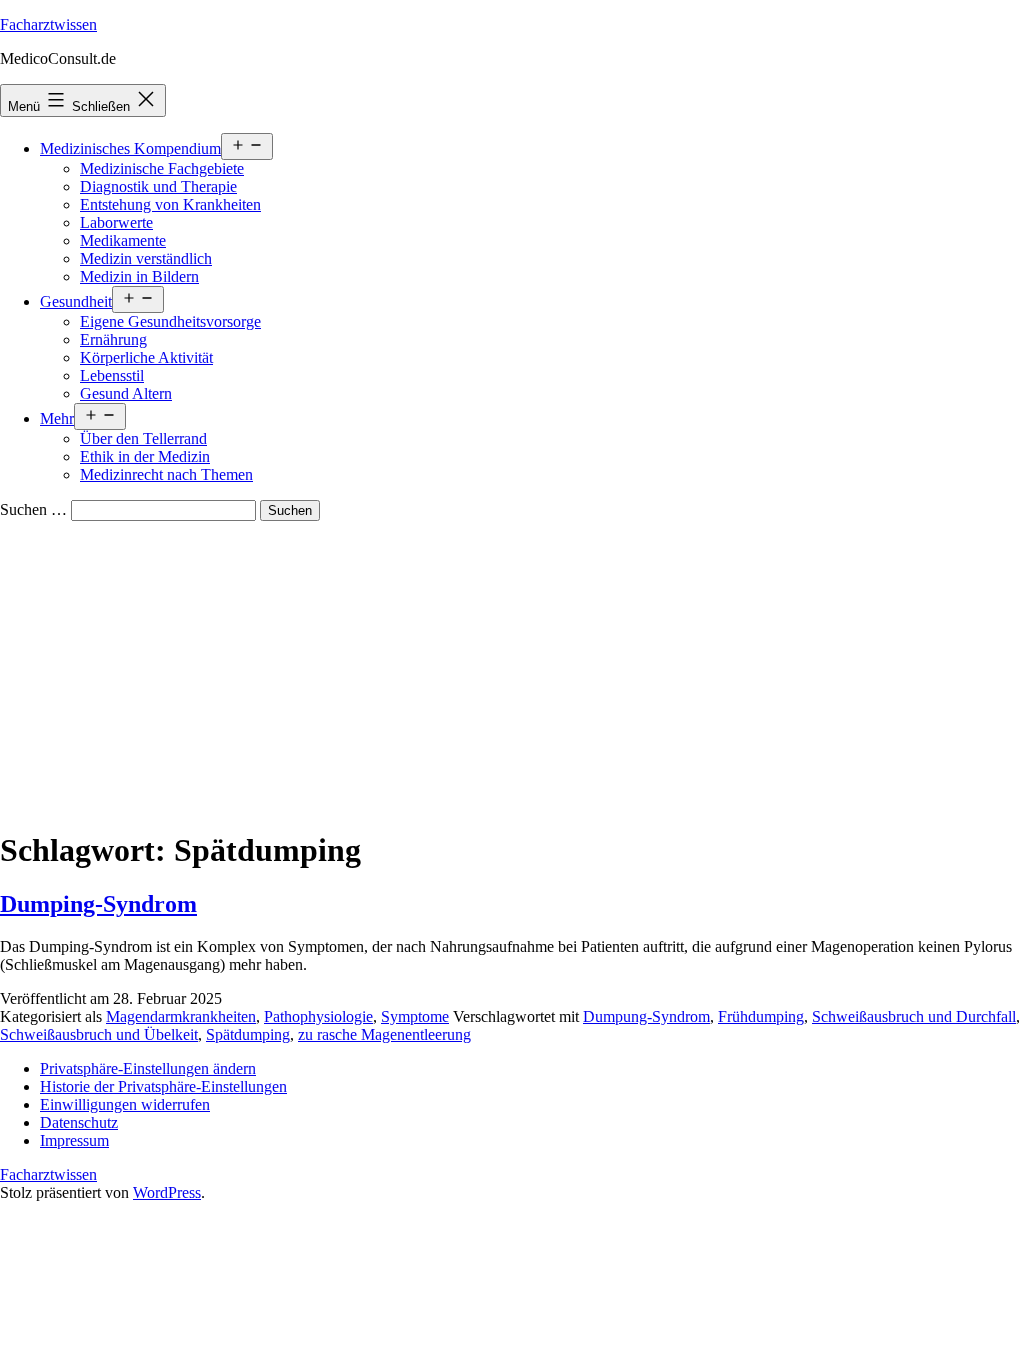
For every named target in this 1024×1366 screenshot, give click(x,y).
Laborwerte (116, 222)
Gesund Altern (126, 393)
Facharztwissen (48, 24)
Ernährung (113, 339)
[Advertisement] (512, 671)
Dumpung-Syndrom (646, 1016)
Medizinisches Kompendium (130, 148)
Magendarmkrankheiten (181, 1016)
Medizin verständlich (146, 258)
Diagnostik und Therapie (158, 186)
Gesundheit (76, 301)
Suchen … (33, 509)
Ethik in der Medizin (145, 456)
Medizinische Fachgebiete (162, 168)
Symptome (415, 1016)
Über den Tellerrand (143, 438)
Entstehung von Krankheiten (170, 204)
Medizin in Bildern (139, 276)
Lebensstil (112, 375)
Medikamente (123, 240)
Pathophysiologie (318, 1016)
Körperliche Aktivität (146, 357)
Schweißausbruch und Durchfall (914, 1016)
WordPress (167, 1192)
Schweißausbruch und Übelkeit (99, 1034)
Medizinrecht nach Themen (166, 474)
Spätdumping (248, 1034)
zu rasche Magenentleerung (384, 1034)
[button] (148, 1068)
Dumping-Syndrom (98, 904)
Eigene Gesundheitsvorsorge (170, 321)
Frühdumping (761, 1016)
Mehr (57, 418)
